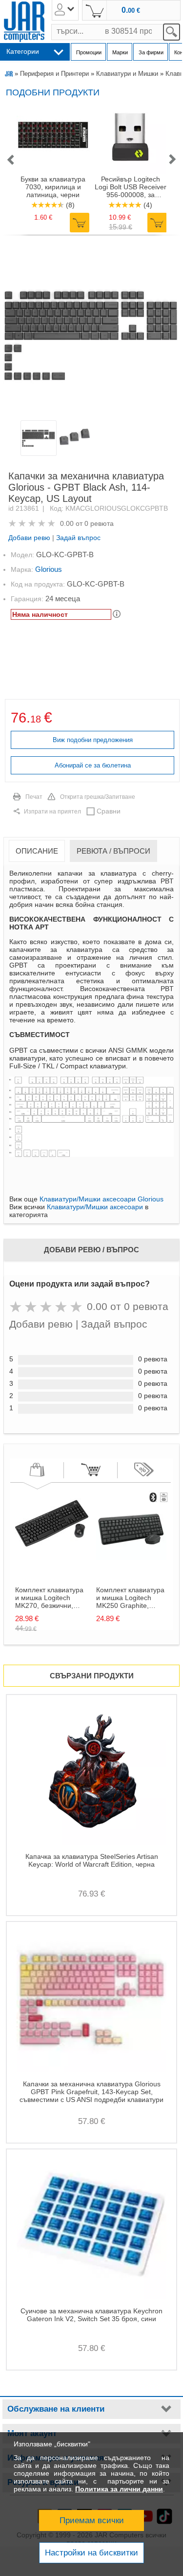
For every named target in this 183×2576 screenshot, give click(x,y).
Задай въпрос (78, 538)
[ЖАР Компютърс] (24, 22)
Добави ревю (29, 538)
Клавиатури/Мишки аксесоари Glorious (102, 1199)
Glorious (49, 569)
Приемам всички (92, 2520)
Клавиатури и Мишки (127, 74)
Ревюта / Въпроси (113, 851)
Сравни (109, 811)
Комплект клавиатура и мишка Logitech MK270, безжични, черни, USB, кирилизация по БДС (49, 1598)
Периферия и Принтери (54, 74)
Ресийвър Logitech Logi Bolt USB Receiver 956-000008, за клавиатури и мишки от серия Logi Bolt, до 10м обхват (131, 187)
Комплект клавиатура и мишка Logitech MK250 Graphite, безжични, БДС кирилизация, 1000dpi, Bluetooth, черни (130, 1598)
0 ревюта (99, 523)
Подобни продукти (53, 92)
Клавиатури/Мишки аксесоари (95, 1207)
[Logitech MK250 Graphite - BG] (133, 1558)
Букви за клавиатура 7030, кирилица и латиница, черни (53, 187)
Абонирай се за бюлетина (93, 765)
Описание (37, 851)
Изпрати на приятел (52, 812)
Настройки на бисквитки (91, 2553)
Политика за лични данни (119, 2489)
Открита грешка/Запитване (98, 797)
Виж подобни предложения (93, 740)
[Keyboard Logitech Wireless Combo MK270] (52, 1558)
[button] (10, 160)
